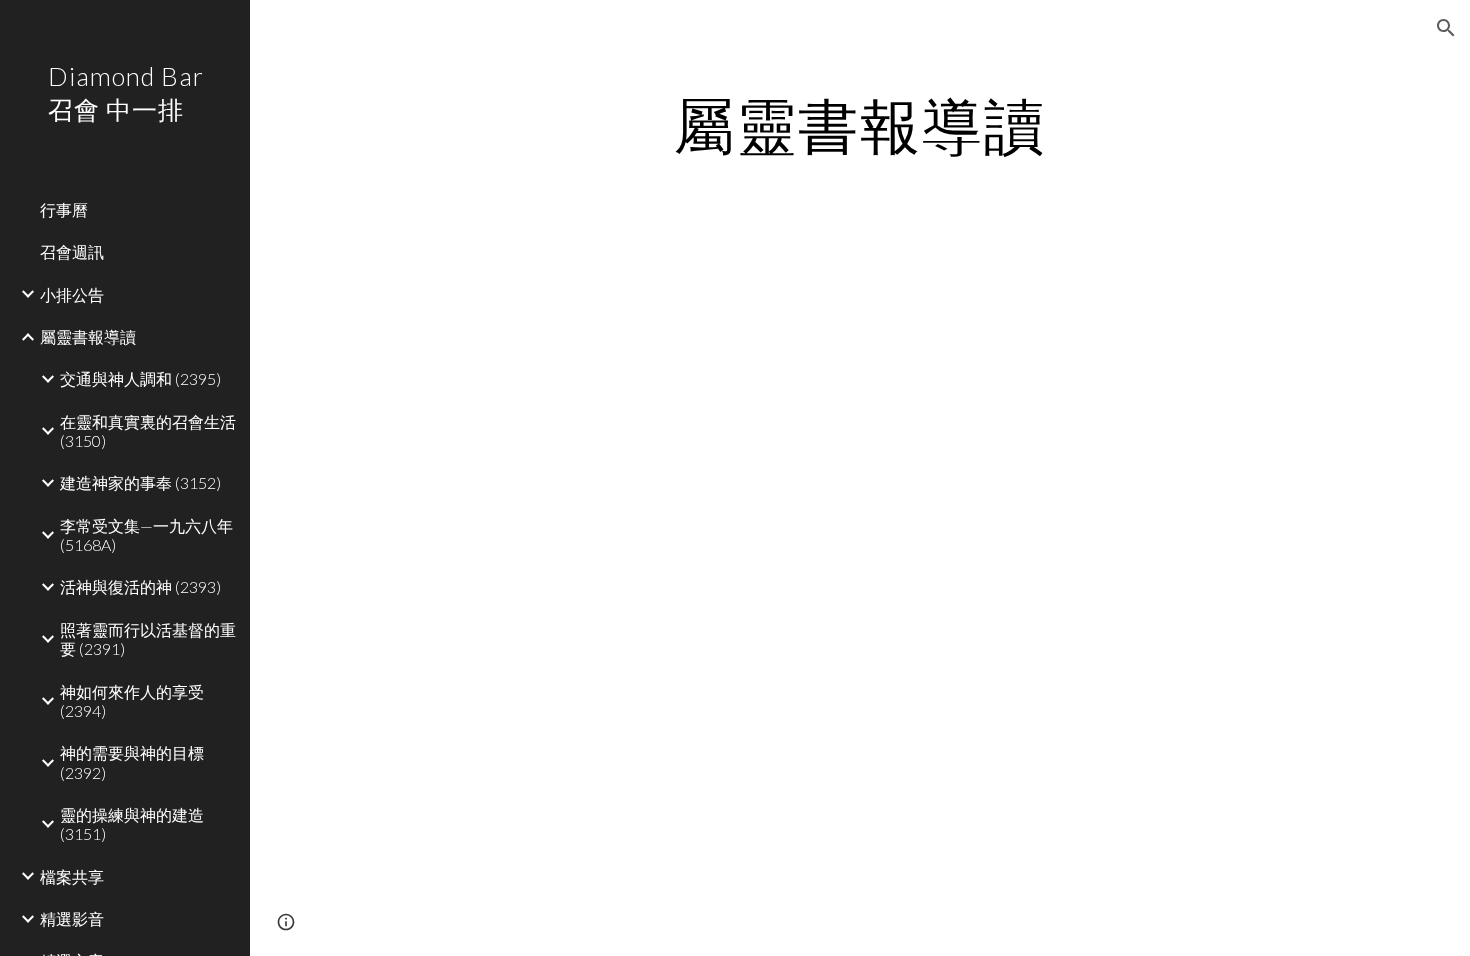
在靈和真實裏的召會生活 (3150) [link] (148, 431)
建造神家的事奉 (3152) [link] (140, 482)
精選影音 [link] (72, 918)
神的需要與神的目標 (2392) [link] (132, 762)
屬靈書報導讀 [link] (88, 336)
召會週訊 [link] (72, 251)
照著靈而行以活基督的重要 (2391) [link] (148, 639)
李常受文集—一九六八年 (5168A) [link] (146, 535)
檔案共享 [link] (72, 876)
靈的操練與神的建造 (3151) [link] (132, 824)
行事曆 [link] (64, 209)
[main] (859, 125)
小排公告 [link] (72, 294)
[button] (1446, 28)
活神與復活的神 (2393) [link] (140, 586)
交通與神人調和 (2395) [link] (140, 378)
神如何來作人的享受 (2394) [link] (132, 701)
